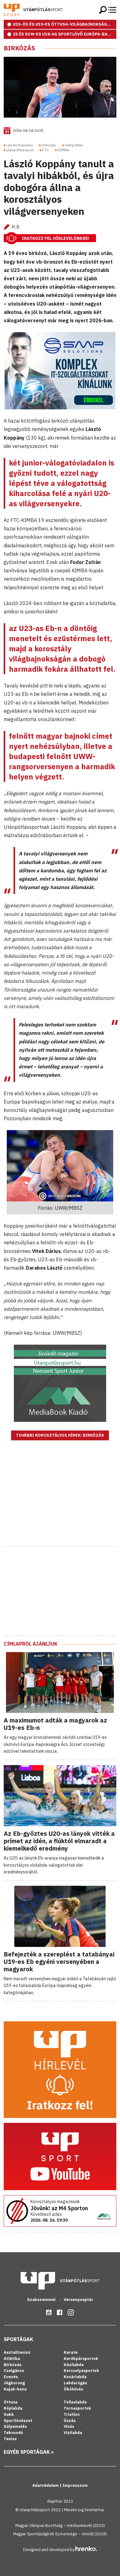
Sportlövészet (18, 2421)
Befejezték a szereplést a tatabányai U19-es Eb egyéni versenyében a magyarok (59, 1962)
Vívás (69, 2426)
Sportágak (18, 2339)
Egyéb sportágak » (29, 2452)
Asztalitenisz (17, 2352)
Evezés (11, 2377)
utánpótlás (74, 145)
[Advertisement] (60, 1501)
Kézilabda (74, 2365)
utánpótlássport (20, 150)
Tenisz (10, 2439)
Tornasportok (77, 2408)
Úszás (70, 2421)
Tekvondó (13, 2433)
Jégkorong (14, 2383)
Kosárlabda (75, 2377)
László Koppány (20, 145)
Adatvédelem (46, 2485)
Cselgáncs (14, 2371)
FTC (46, 150)
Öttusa (11, 2402)
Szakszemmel (42, 2300)
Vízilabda (73, 2433)
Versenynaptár (78, 2300)
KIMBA (63, 150)
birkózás (49, 145)
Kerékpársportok (81, 2359)
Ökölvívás (73, 2389)
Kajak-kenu (15, 2389)
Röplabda (13, 2408)
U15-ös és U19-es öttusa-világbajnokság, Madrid (65, 24)
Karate (71, 2352)
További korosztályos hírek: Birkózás (60, 1435)
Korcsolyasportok (81, 2371)
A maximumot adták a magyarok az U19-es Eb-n (55, 1724)
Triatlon (72, 2414)
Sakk (9, 2414)
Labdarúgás (75, 2383)
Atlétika (12, 2359)
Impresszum (75, 2485)
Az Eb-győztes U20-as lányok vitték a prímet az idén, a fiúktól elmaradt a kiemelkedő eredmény (59, 1841)
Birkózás (19, 48)
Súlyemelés (15, 2426)
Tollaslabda (75, 2402)
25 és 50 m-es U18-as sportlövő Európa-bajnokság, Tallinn (65, 34)
